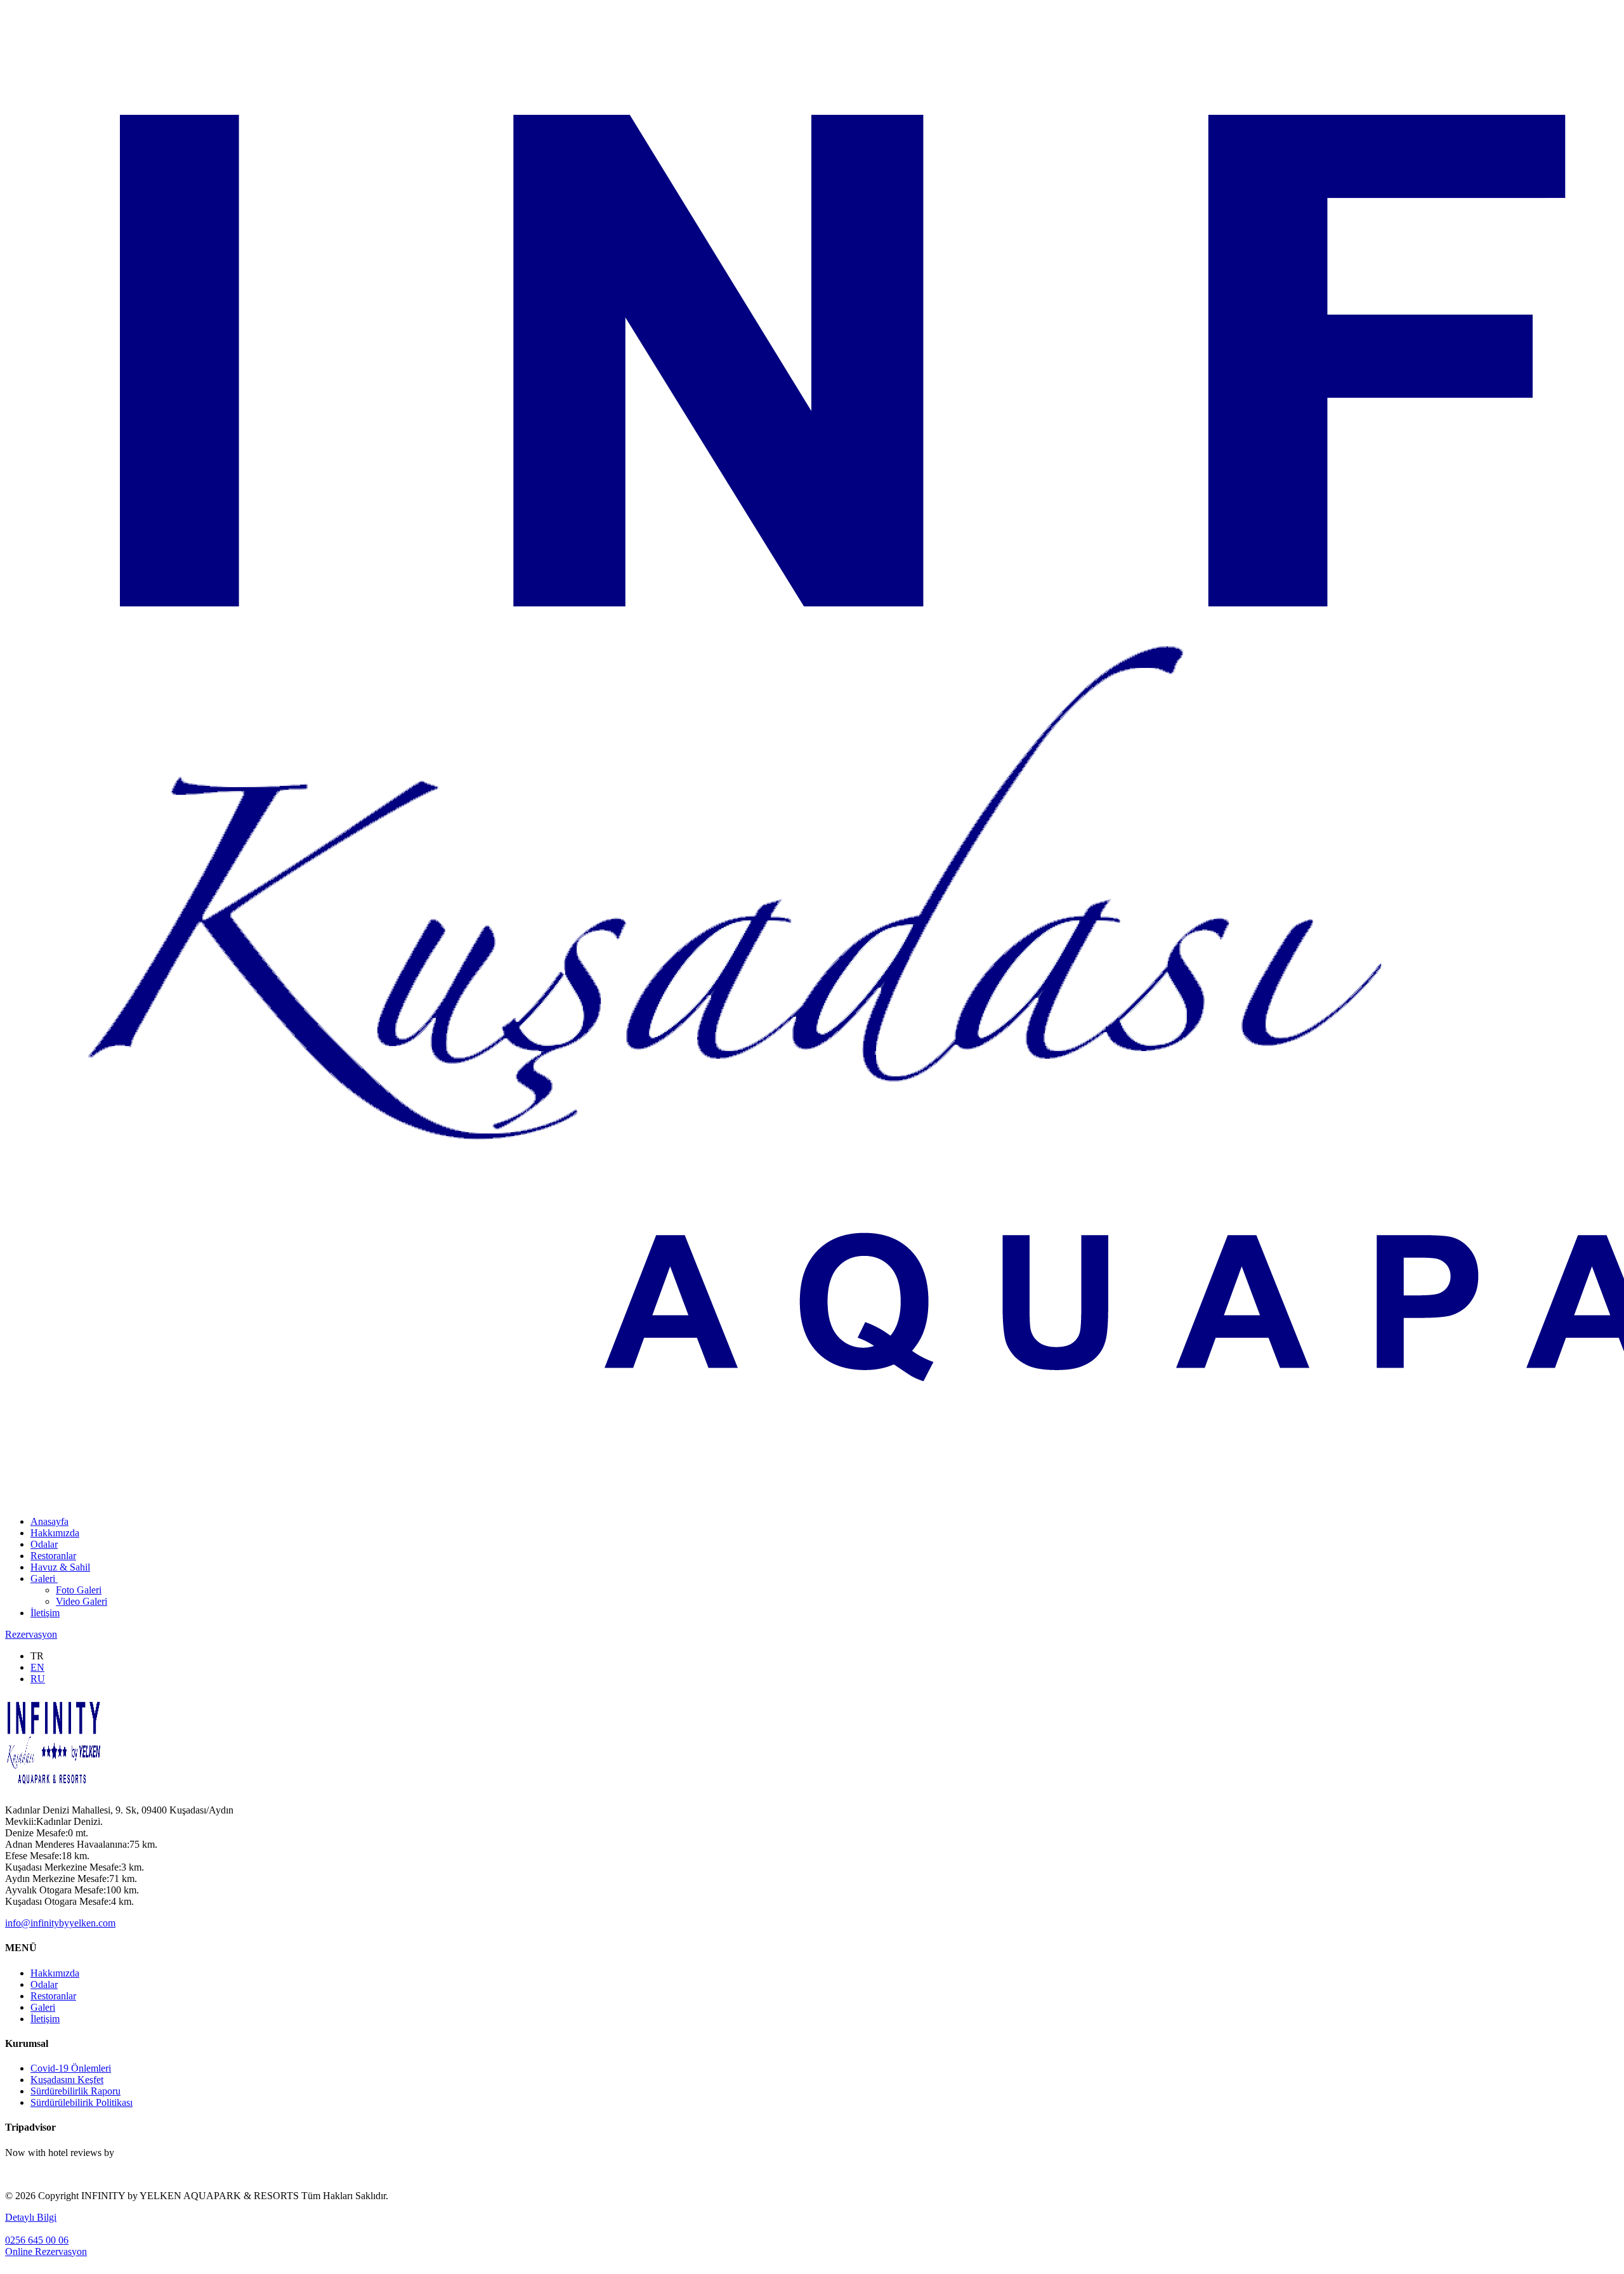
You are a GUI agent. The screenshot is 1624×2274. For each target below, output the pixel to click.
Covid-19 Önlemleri (71, 2068)
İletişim (45, 1613)
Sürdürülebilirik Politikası (82, 2102)
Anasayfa (49, 1521)
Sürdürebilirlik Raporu (75, 2091)
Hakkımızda (55, 1533)
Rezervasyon (31, 1634)
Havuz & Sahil (60, 1567)
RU (38, 1679)
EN (37, 1667)
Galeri (44, 1578)
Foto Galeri (79, 1590)
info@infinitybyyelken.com (60, 1923)
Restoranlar (53, 1556)
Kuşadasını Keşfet (67, 2080)
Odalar (44, 1544)
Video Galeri (82, 1601)
